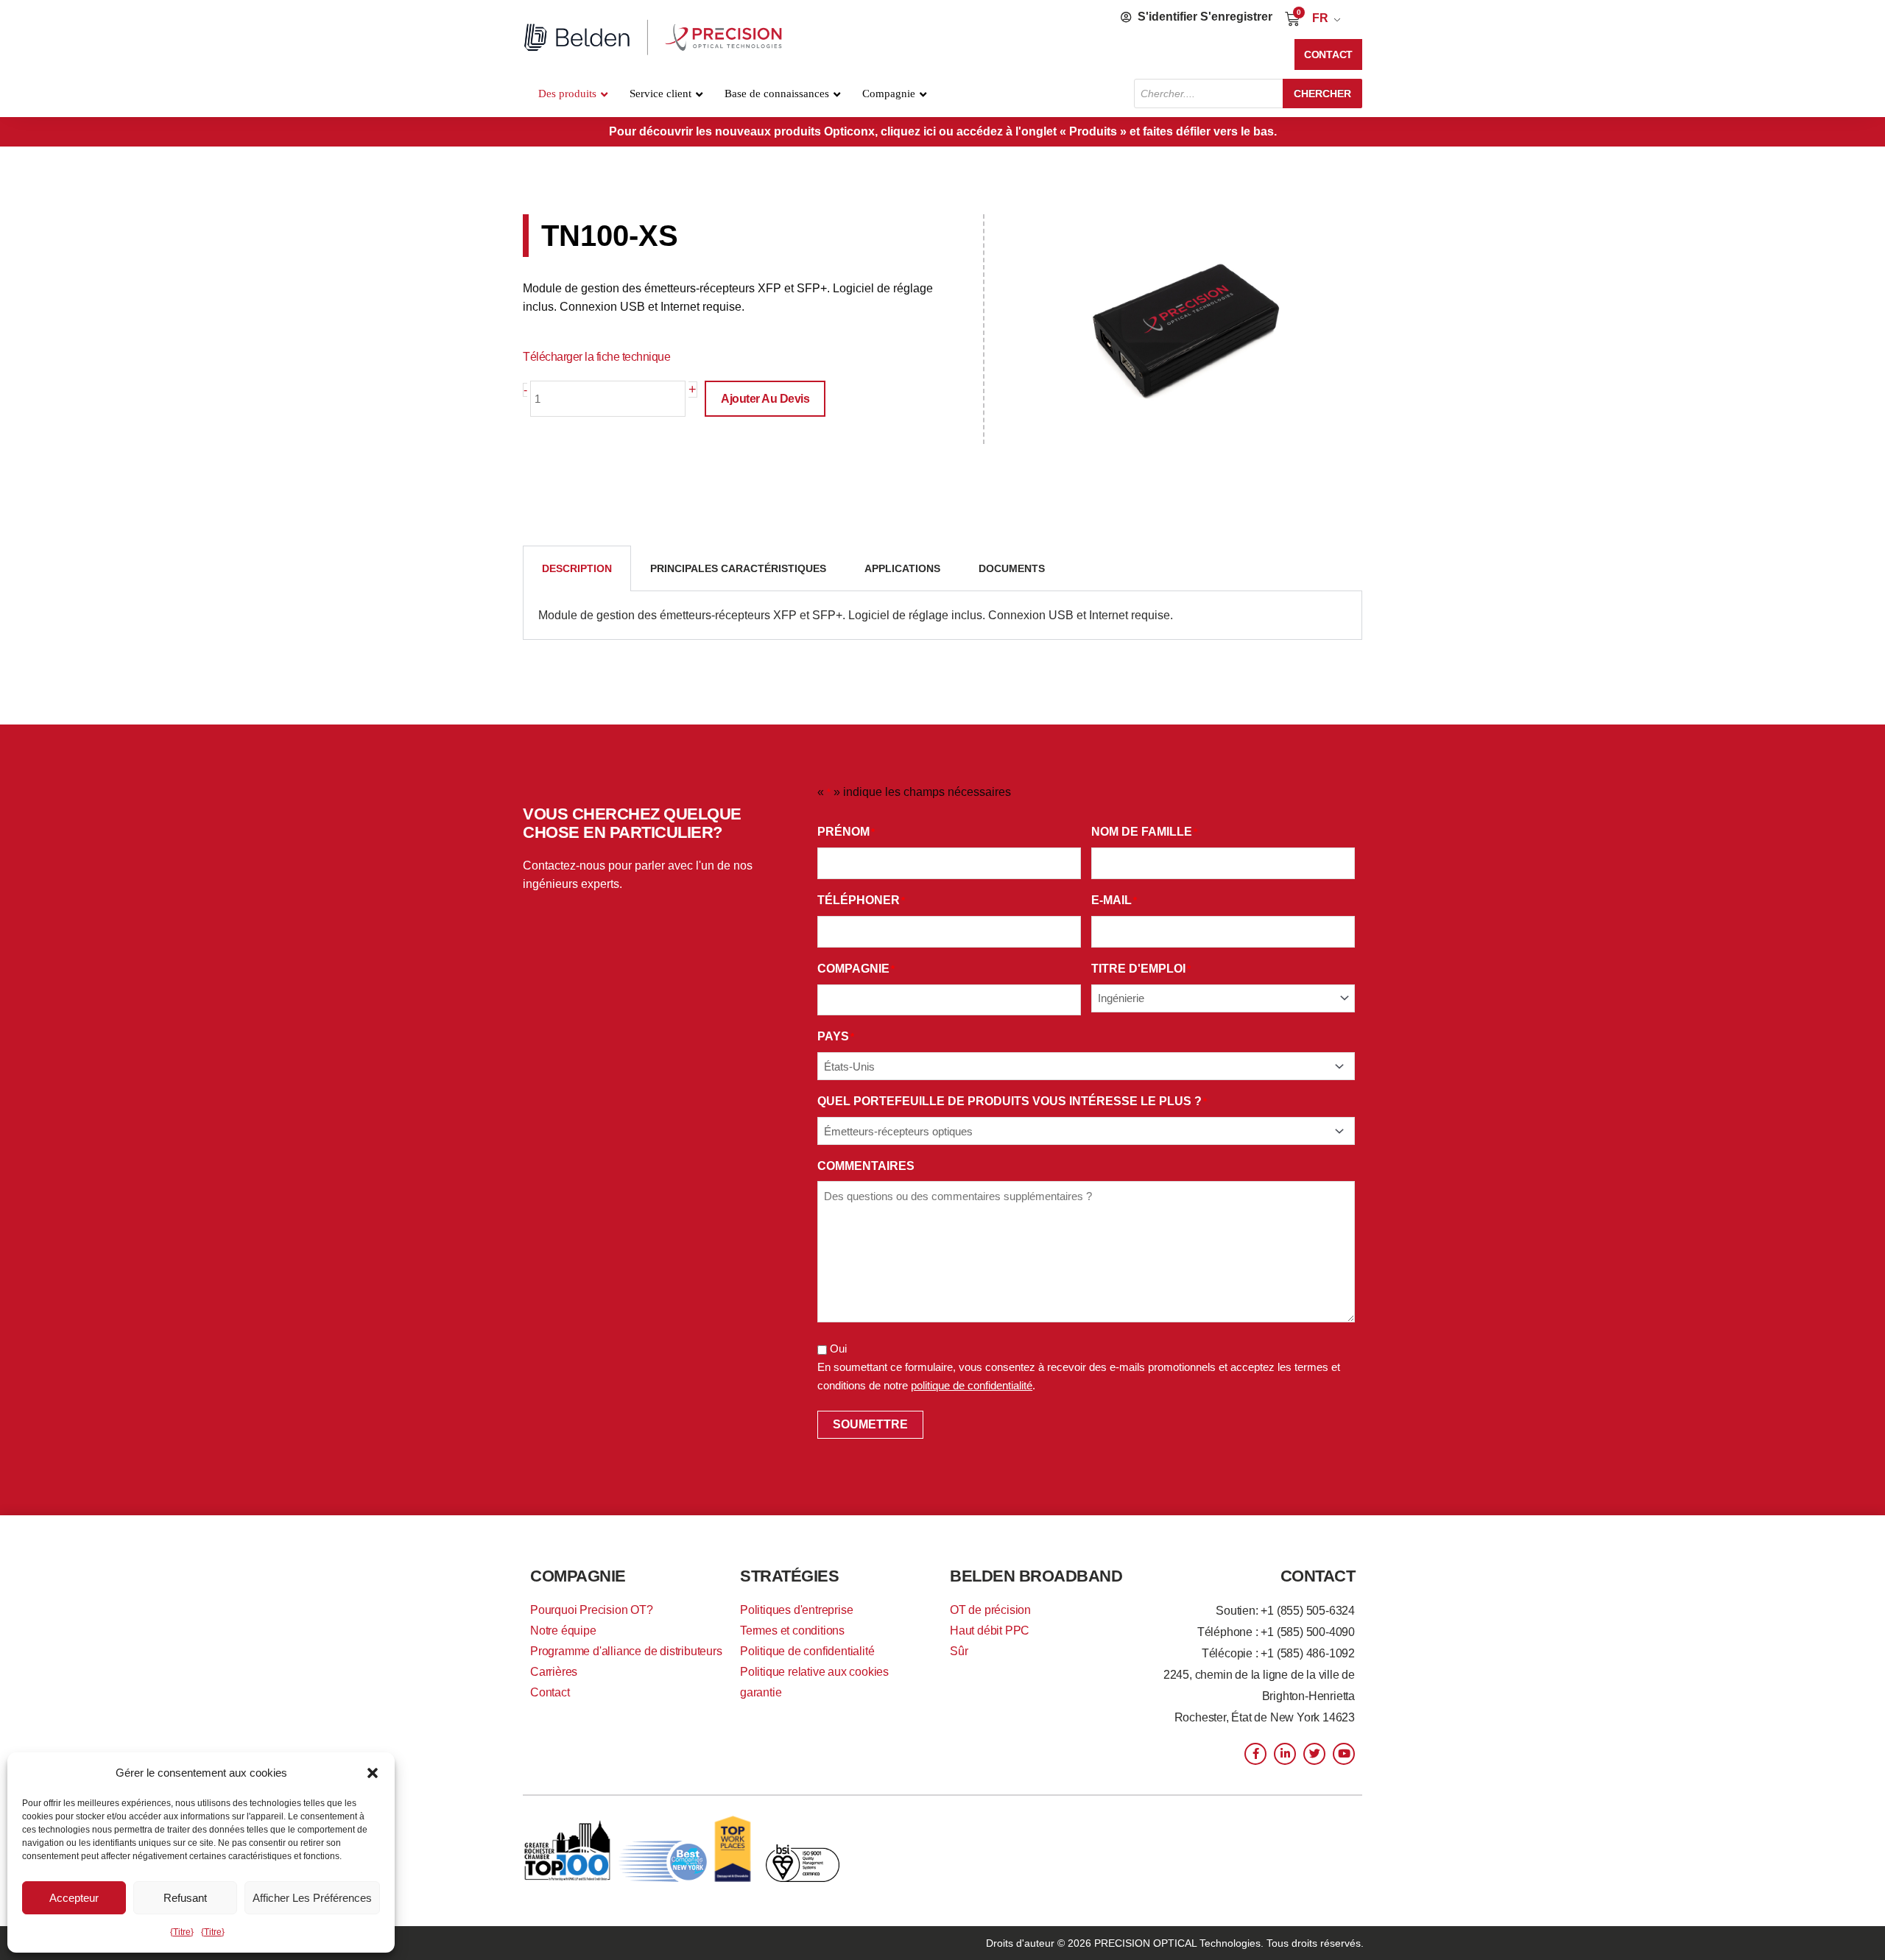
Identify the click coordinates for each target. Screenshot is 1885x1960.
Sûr (959, 1651)
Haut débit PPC (990, 1631)
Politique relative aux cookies (814, 1672)
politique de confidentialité (972, 1385)
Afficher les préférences (312, 1898)
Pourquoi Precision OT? (592, 1610)
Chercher (1322, 94)
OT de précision (990, 1610)
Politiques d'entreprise (796, 1610)
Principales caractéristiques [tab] (738, 568)
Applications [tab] (902, 568)
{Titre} (182, 1932)
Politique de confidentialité (807, 1651)
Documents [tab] (1012, 568)
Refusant (185, 1898)
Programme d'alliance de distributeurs (626, 1651)
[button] (373, 1773)
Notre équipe (563, 1631)
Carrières (554, 1672)
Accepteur (74, 1898)
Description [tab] (577, 568)
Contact (550, 1692)
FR (1320, 18)
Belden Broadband (1036, 1576)
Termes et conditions (792, 1631)
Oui (838, 1349)
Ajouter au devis (765, 399)
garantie (761, 1692)
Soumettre (870, 1424)
